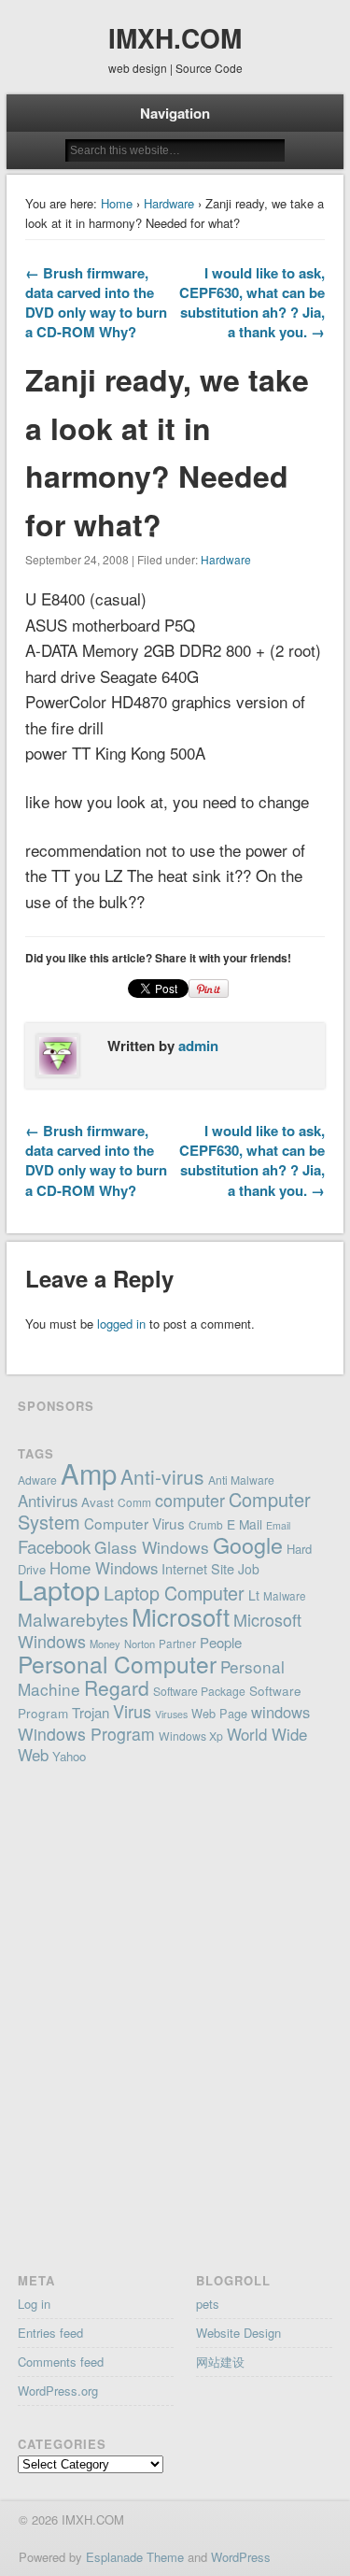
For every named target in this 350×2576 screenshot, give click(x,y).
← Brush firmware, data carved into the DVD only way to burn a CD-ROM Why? (96, 302)
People (221, 1642)
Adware (37, 1480)
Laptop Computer (174, 1593)
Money (105, 1644)
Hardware (169, 203)
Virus (132, 1711)
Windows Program (86, 1734)
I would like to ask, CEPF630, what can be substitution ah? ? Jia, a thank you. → (252, 302)
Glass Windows (152, 1547)
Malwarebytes (73, 1619)
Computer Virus (134, 1523)
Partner (177, 1644)
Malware (285, 1596)
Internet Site (198, 1568)
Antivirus (48, 1501)
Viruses (171, 1714)
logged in (121, 1324)
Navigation (175, 113)
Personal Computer (117, 1664)
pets (208, 2304)
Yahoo (69, 1756)
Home (117, 203)
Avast (98, 1501)
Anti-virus (162, 1476)
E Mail (245, 1524)
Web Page (219, 1713)
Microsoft (181, 1616)
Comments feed (61, 2362)
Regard (117, 1687)
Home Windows (104, 1568)
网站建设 (220, 2362)
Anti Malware (241, 1480)
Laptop (59, 1589)
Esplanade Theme (135, 2557)
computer (190, 1500)
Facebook (54, 1546)
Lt (254, 1595)
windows (280, 1712)
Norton (140, 1644)
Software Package (199, 1691)
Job (249, 1569)
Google (248, 1544)
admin (198, 1046)
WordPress (241, 2557)
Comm (134, 1502)
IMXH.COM (175, 38)
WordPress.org (58, 2391)
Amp (89, 1473)
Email (278, 1525)
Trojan (91, 1712)
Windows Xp (191, 1736)
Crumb (206, 1524)
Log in (34, 2304)
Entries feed (50, 2333)
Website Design (238, 2333)
